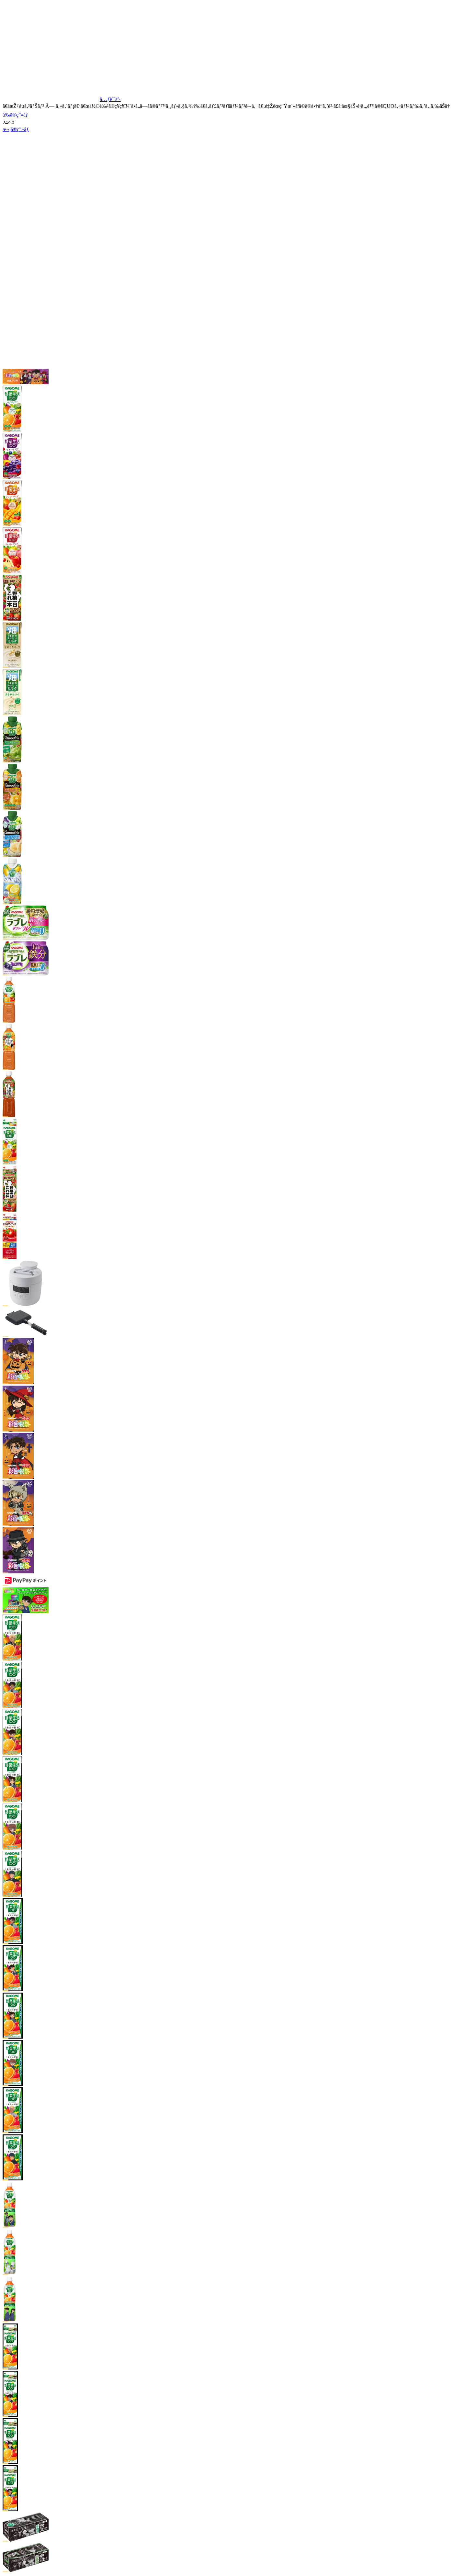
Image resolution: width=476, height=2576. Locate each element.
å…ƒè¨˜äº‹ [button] (110, 99)
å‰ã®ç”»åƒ (15, 115)
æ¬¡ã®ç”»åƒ (16, 129)
